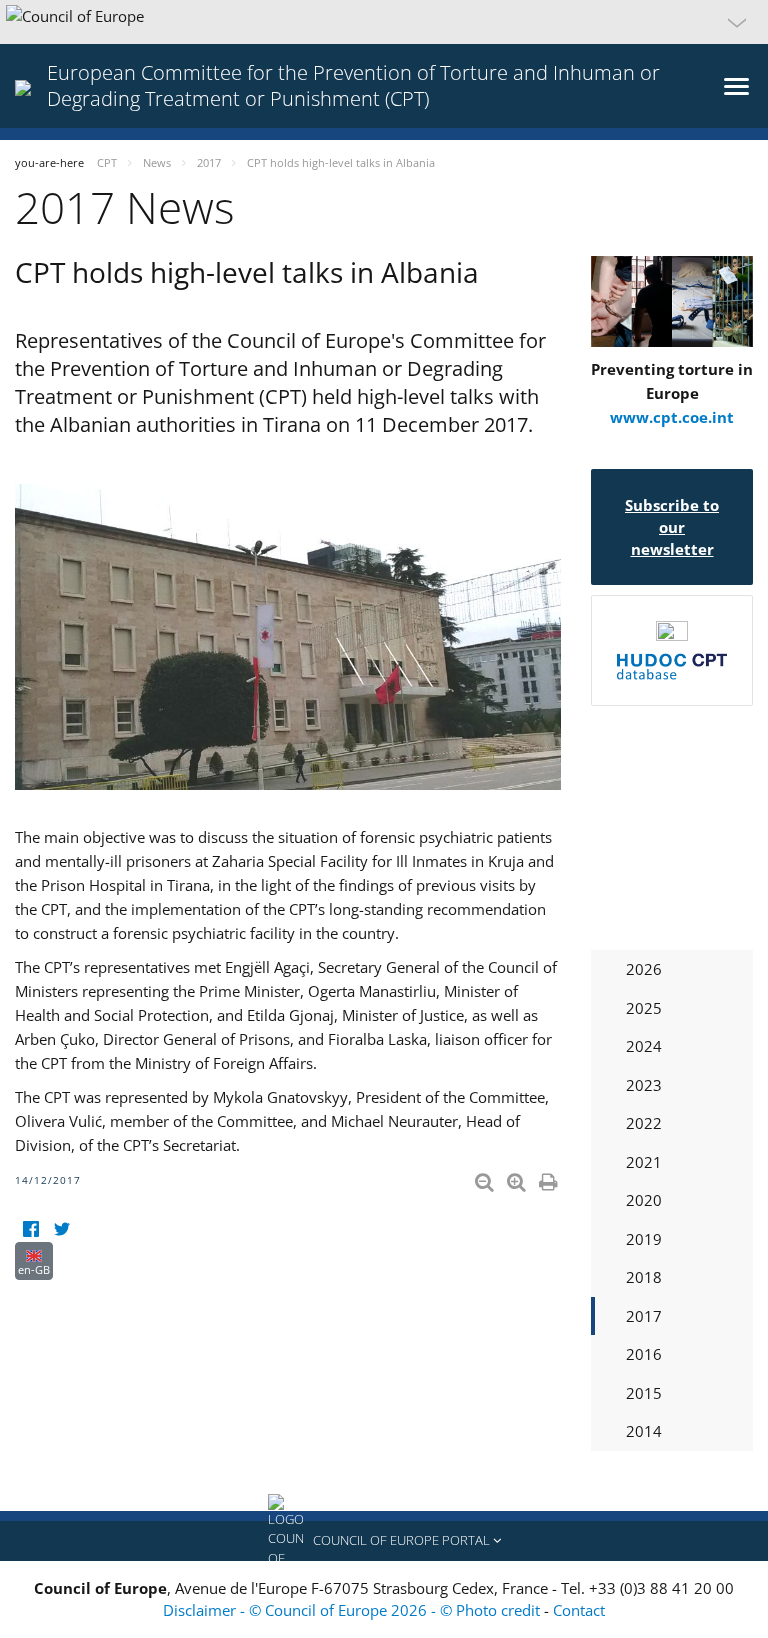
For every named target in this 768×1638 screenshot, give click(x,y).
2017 (644, 1316)
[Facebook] (30, 1229)
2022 (644, 1123)
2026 (644, 969)
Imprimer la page (550, 1178)
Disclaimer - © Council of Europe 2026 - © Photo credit (353, 1610)
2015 (644, 1393)
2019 (644, 1239)
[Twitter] (61, 1229)
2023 (644, 1085)
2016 (644, 1354)
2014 (644, 1431)
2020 (644, 1200)
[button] (384, 22)
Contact (579, 1610)
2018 (644, 1277)
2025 (644, 1008)
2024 (644, 1046)
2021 (644, 1162)
